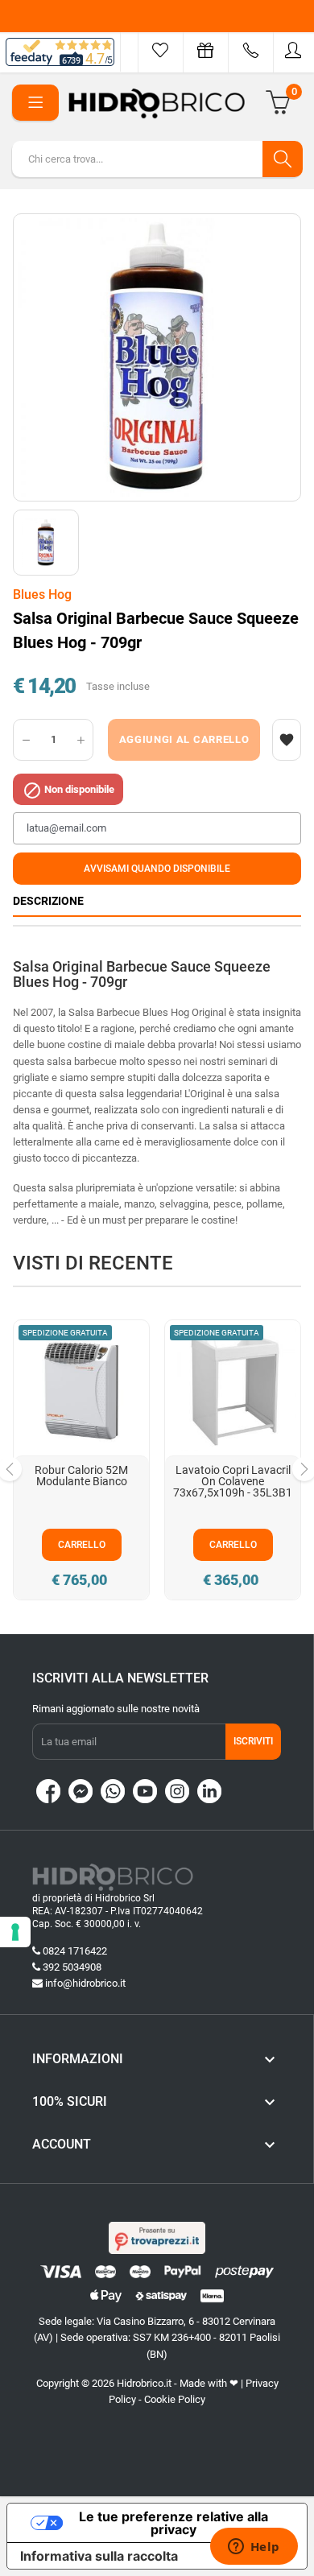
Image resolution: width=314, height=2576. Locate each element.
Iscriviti (253, 1741)
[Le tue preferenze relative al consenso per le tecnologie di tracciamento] (15, 1932)
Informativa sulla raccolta (99, 2556)
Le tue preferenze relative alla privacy (174, 2523)
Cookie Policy (175, 2399)
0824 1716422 (75, 1951)
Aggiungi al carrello (184, 739)
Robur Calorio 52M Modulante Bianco (81, 1476)
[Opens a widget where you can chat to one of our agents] (254, 2548)
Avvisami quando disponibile (157, 869)
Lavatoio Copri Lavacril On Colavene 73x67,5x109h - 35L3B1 (233, 1481)
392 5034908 (72, 1967)
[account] (294, 50)
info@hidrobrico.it (85, 1983)
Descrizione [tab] (48, 901)
